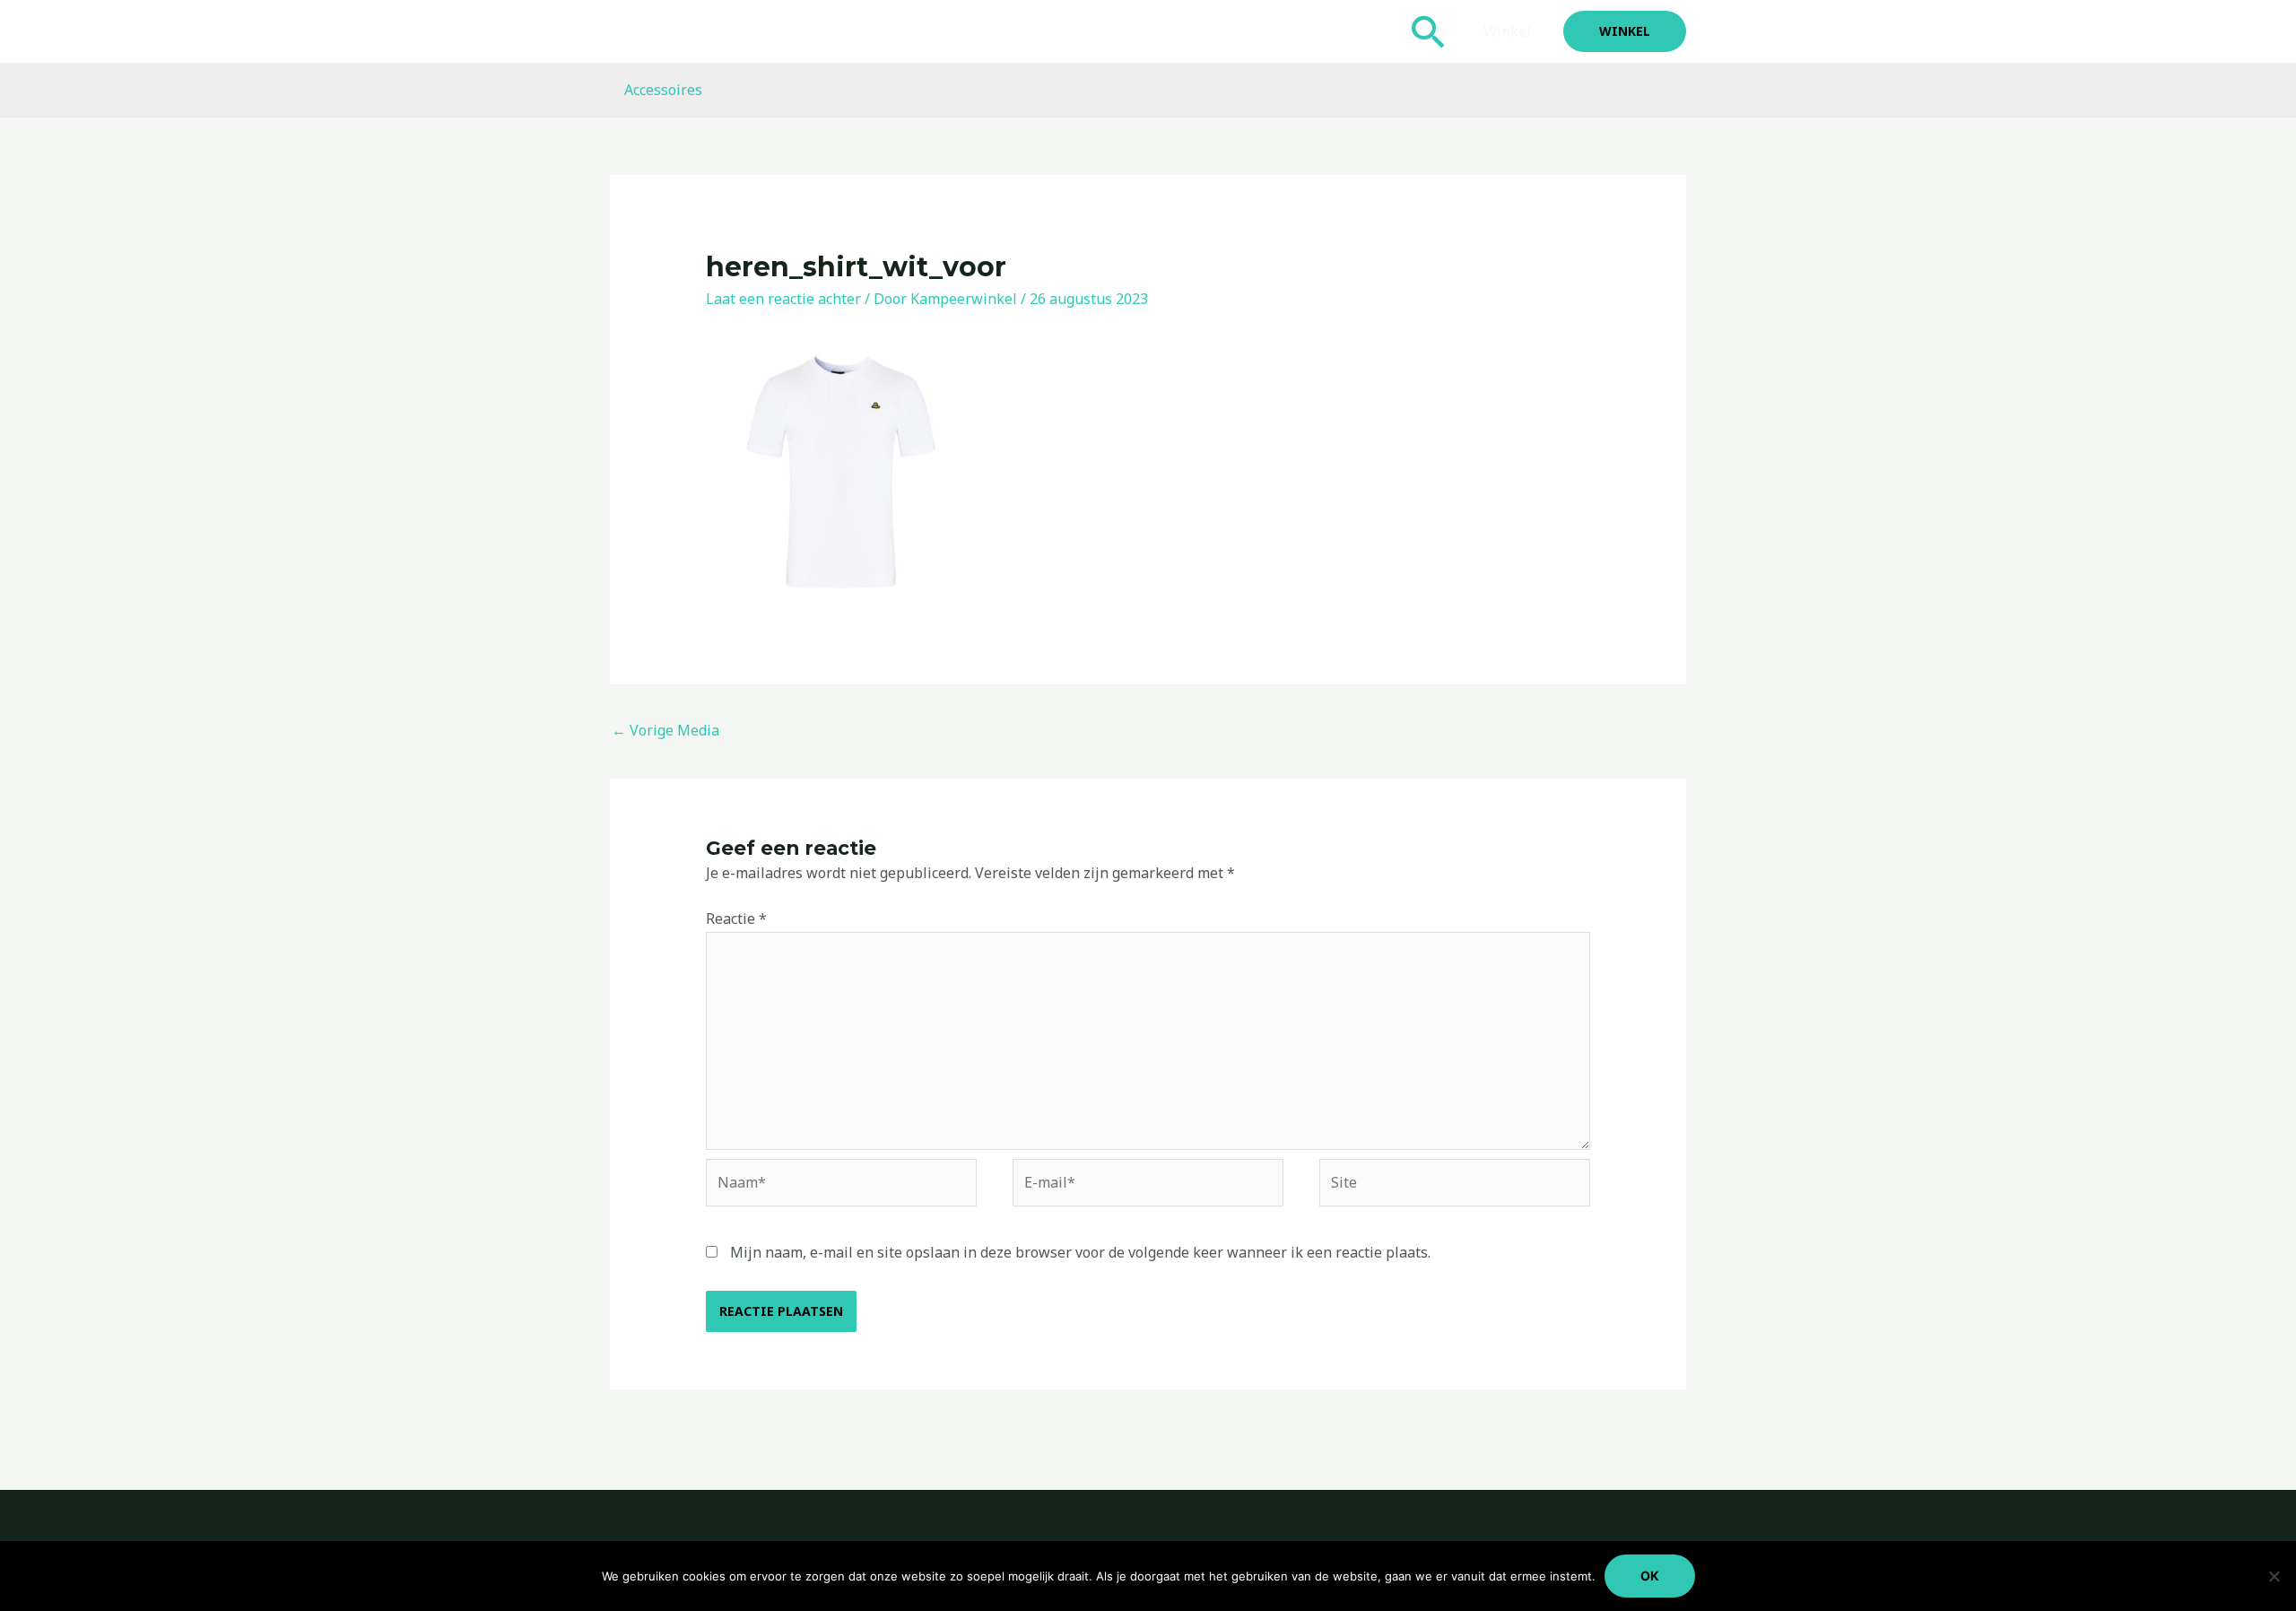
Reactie (736, 919)
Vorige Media (665, 730)
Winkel (1507, 31)
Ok (1650, 1576)
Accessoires (663, 90)
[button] (1429, 31)
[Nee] (2274, 1576)
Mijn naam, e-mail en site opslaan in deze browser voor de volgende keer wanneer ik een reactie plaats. (1080, 1252)
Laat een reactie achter (783, 299)
